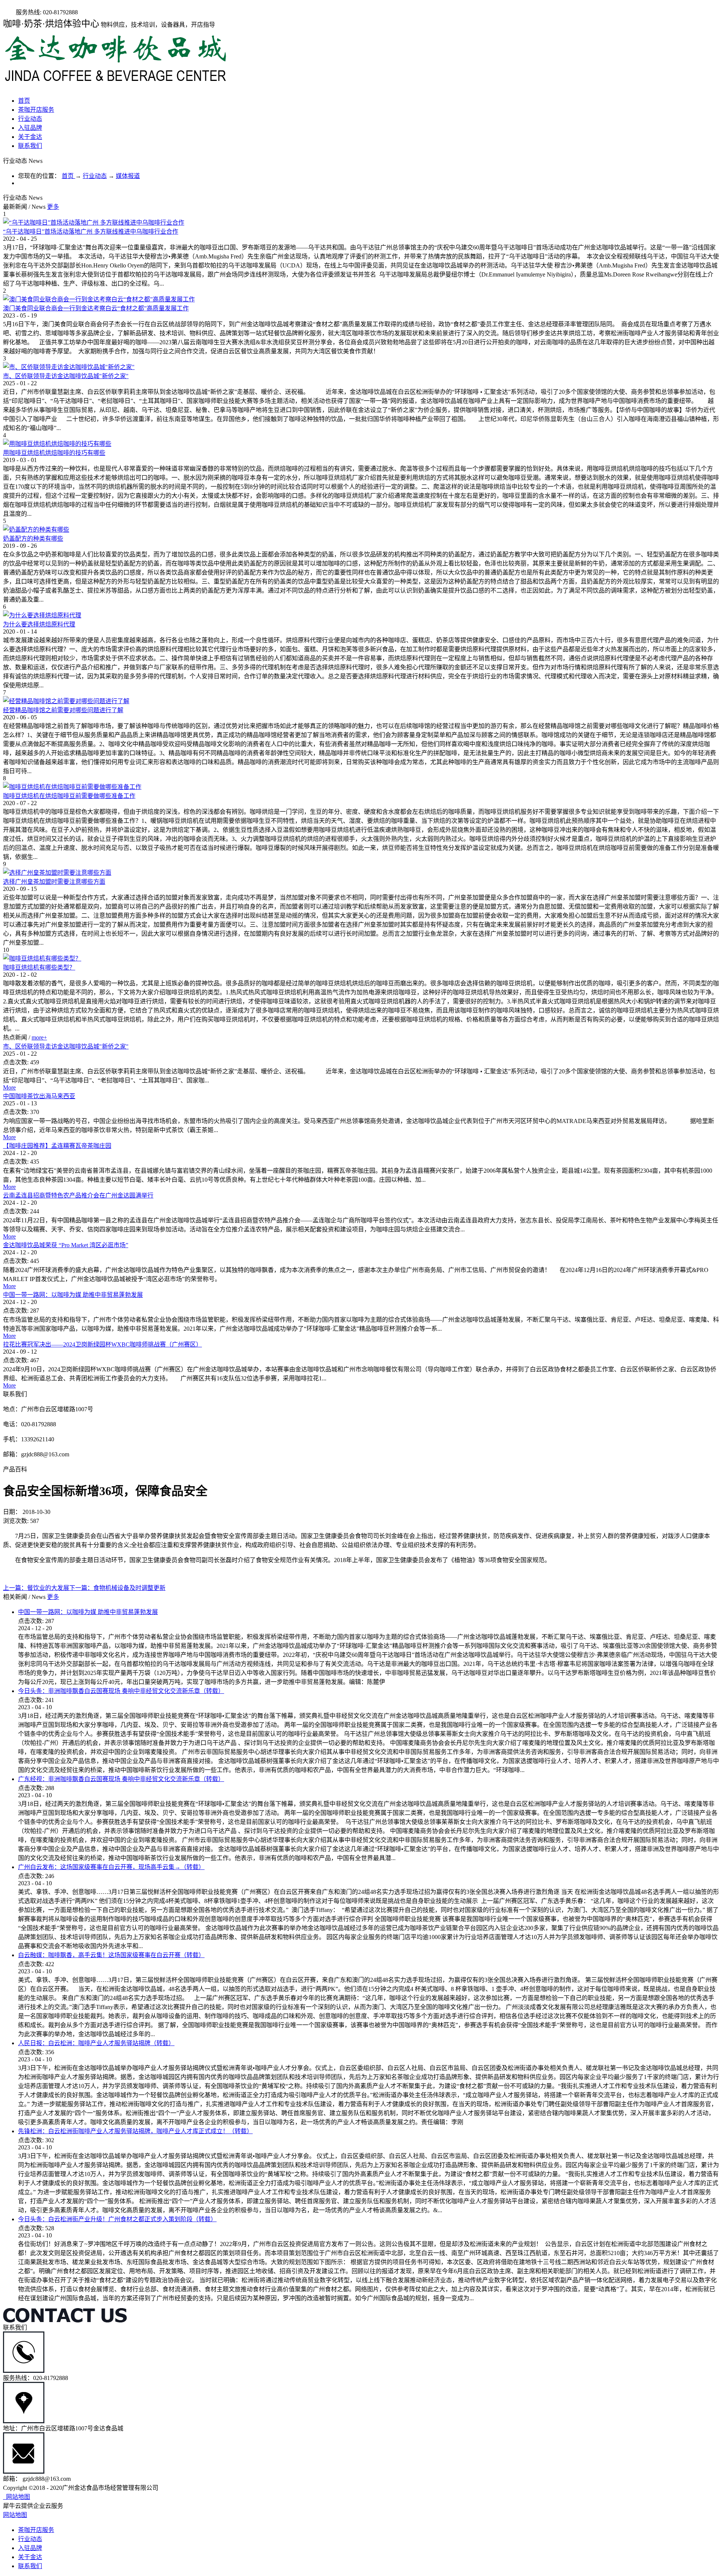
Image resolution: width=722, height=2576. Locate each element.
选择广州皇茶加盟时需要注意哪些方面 (54, 882)
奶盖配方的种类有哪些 (33, 539)
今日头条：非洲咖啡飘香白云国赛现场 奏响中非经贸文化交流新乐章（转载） (121, 1691)
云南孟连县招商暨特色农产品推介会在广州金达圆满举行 (78, 1195)
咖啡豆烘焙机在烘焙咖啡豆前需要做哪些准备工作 (69, 796)
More (9, 1087)
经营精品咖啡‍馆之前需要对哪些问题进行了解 (63, 710)
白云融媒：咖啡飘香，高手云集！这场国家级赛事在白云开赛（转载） (111, 1955)
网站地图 (17, 2497)
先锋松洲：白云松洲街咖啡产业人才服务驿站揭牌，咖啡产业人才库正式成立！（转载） (135, 2131)
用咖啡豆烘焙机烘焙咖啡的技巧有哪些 (54, 453)
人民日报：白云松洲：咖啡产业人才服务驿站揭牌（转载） (96, 2043)
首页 (24, 101)
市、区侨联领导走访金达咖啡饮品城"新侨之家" (66, 376)
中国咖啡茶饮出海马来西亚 (39, 1096)
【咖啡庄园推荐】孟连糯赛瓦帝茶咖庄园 (57, 1146)
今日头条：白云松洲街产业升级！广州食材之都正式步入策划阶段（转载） (117, 2219)
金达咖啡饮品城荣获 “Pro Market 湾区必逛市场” (66, 1245)
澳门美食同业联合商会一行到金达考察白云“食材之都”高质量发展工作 (96, 308)
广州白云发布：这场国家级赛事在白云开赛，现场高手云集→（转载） (111, 1867)
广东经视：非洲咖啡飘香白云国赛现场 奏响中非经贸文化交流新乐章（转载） (121, 1779)
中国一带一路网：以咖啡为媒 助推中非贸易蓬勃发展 (73, 1295)
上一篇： (36, 1588)
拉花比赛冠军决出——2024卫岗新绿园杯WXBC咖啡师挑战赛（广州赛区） (102, 1344)
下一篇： (117, 1588)
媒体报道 (128, 176)
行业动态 (95, 176)
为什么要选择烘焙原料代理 (39, 624)
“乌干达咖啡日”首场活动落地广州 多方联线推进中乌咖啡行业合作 (91, 232)
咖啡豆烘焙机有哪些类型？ (39, 967)
